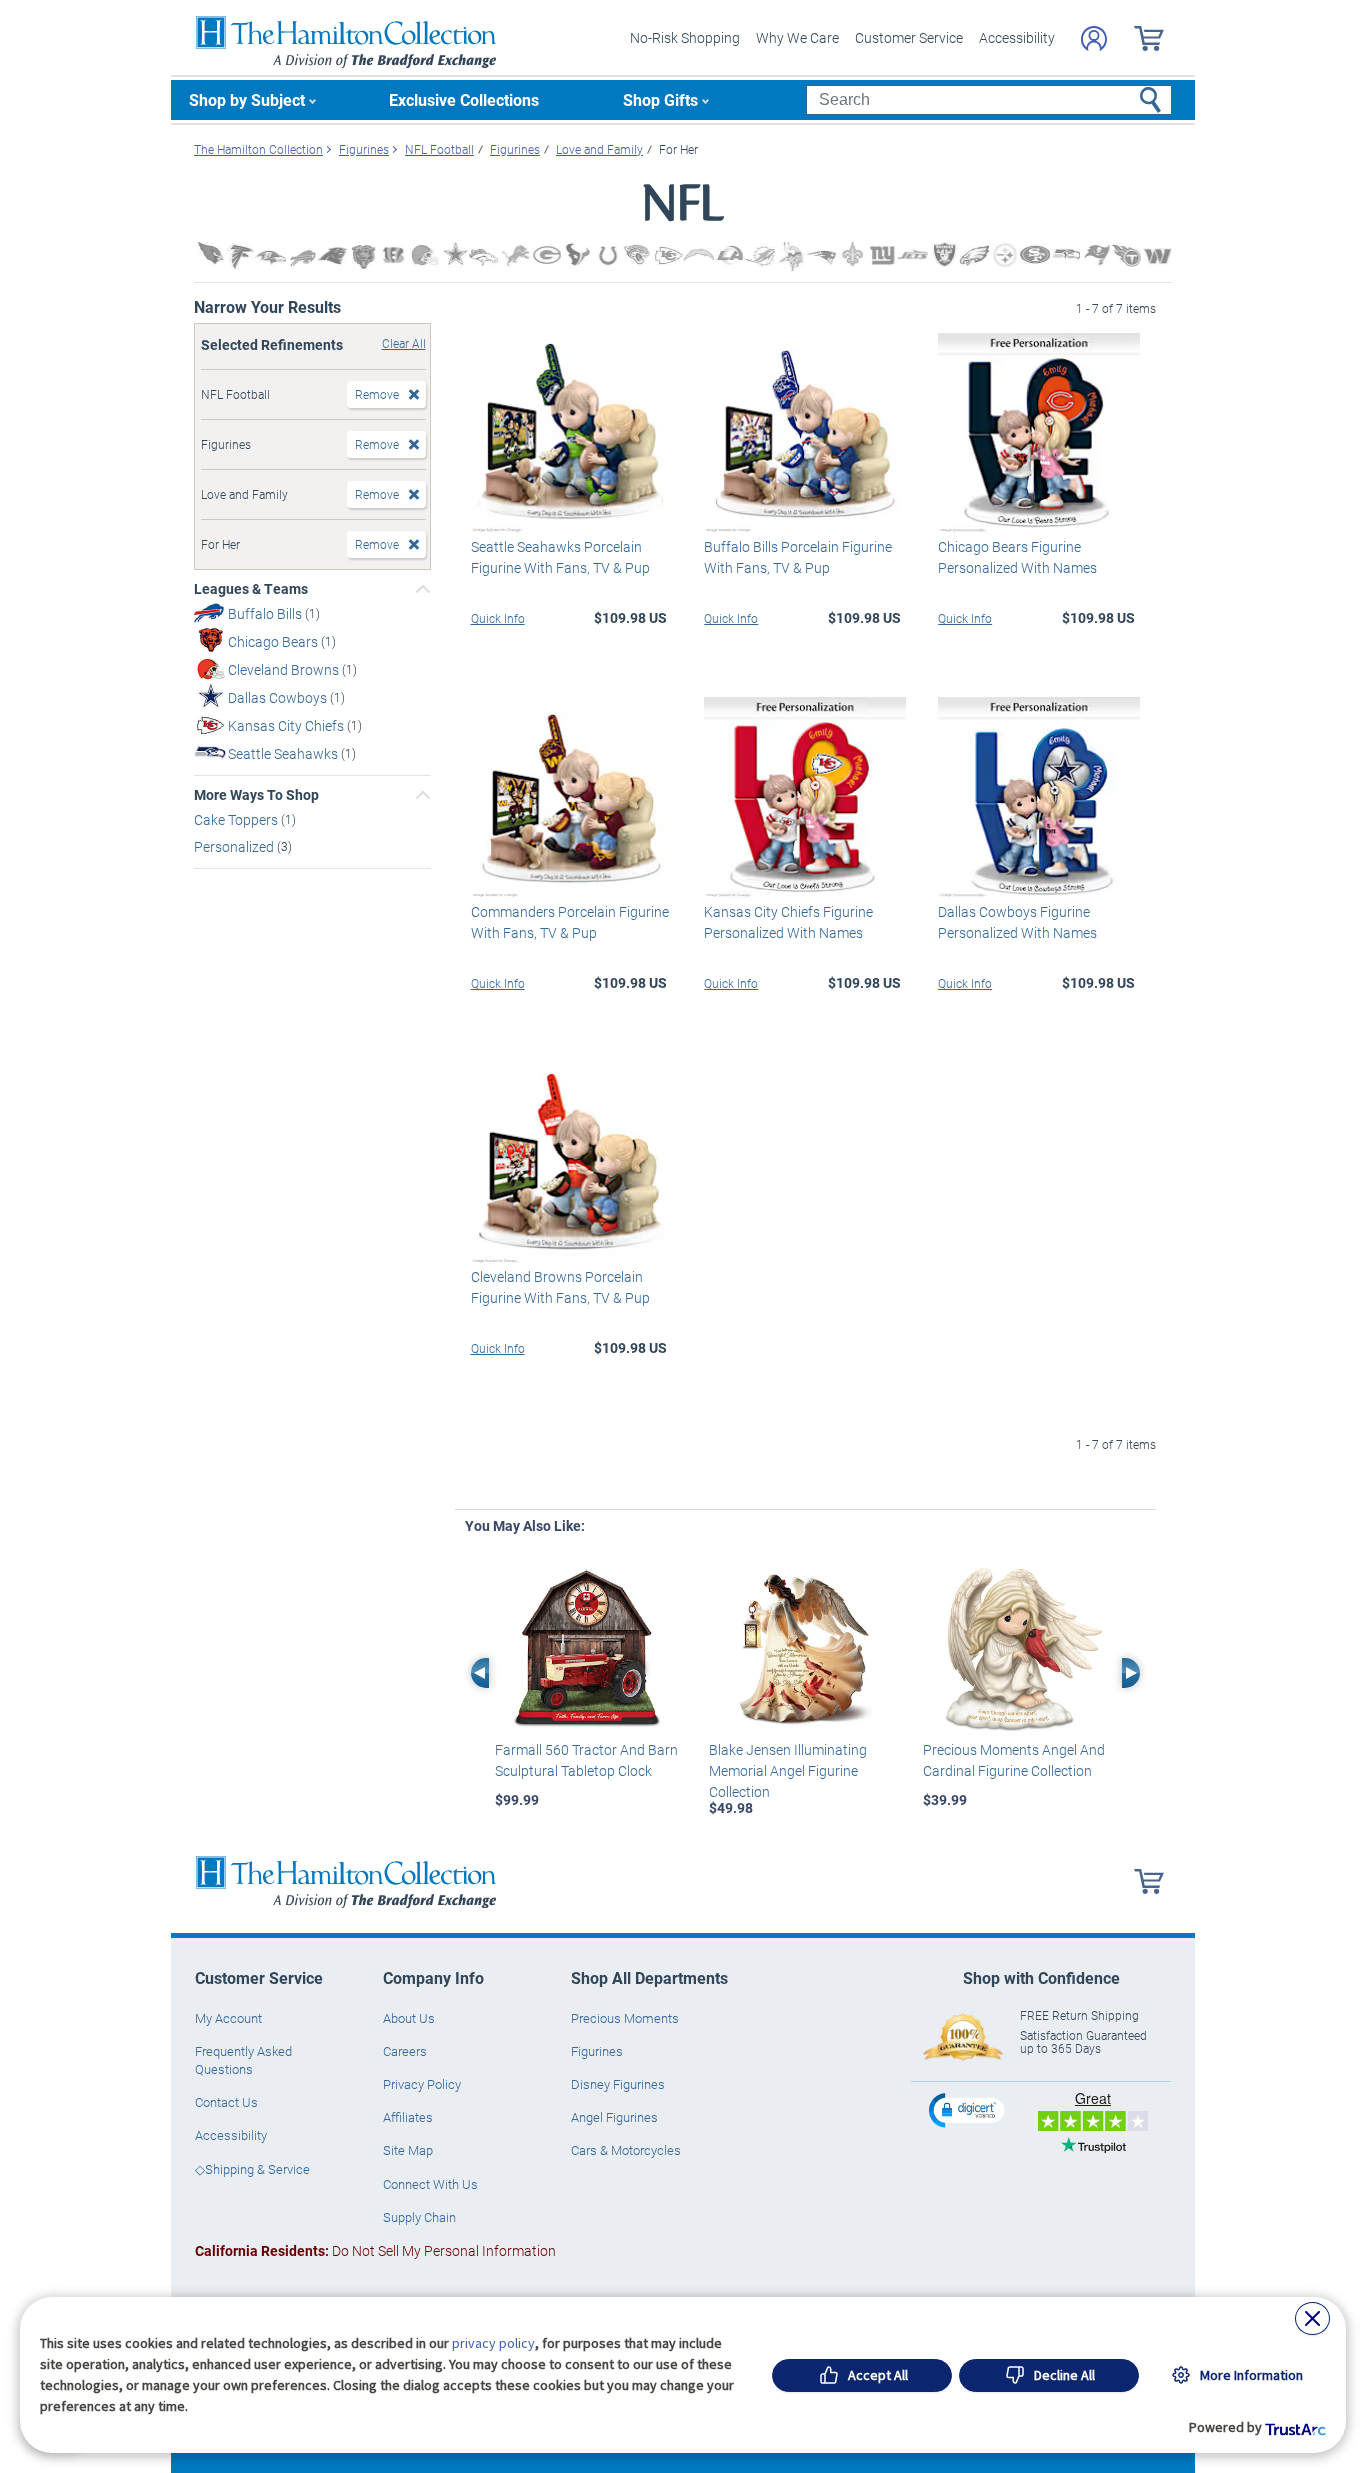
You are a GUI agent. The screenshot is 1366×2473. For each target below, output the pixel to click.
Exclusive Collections (464, 99)
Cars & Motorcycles (626, 2150)
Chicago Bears (274, 641)
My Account (228, 2018)
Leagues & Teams (251, 589)
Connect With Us (430, 2184)
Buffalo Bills (266, 613)
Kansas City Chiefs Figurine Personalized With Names (788, 922)
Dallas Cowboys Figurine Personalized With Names (1017, 922)
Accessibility (1017, 37)
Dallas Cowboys (279, 697)
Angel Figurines (614, 2117)
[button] (969, 2109)
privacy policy (493, 2343)
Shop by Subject (247, 99)
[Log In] (1094, 38)
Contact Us (226, 2102)
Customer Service (909, 37)
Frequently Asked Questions (243, 2060)
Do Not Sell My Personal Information (375, 2250)
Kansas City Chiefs (287, 725)
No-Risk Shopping (685, 37)
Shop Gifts (660, 99)
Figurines (597, 2051)
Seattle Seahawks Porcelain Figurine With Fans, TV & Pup (560, 557)
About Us (409, 2018)
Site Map (408, 2150)
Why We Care (797, 37)
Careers (405, 2051)
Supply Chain (419, 2217)
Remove (377, 394)
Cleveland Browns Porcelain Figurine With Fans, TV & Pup (560, 1287)
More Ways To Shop (256, 795)
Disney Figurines (618, 2084)
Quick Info (498, 618)
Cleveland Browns (285, 669)
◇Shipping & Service (252, 2169)
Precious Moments (625, 2018)
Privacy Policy (422, 2084)
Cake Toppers (237, 819)
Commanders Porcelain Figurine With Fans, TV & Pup (570, 922)
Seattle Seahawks (284, 753)
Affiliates (408, 2117)
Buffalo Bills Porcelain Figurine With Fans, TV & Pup (798, 557)
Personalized (235, 846)
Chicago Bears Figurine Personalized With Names (1017, 557)
